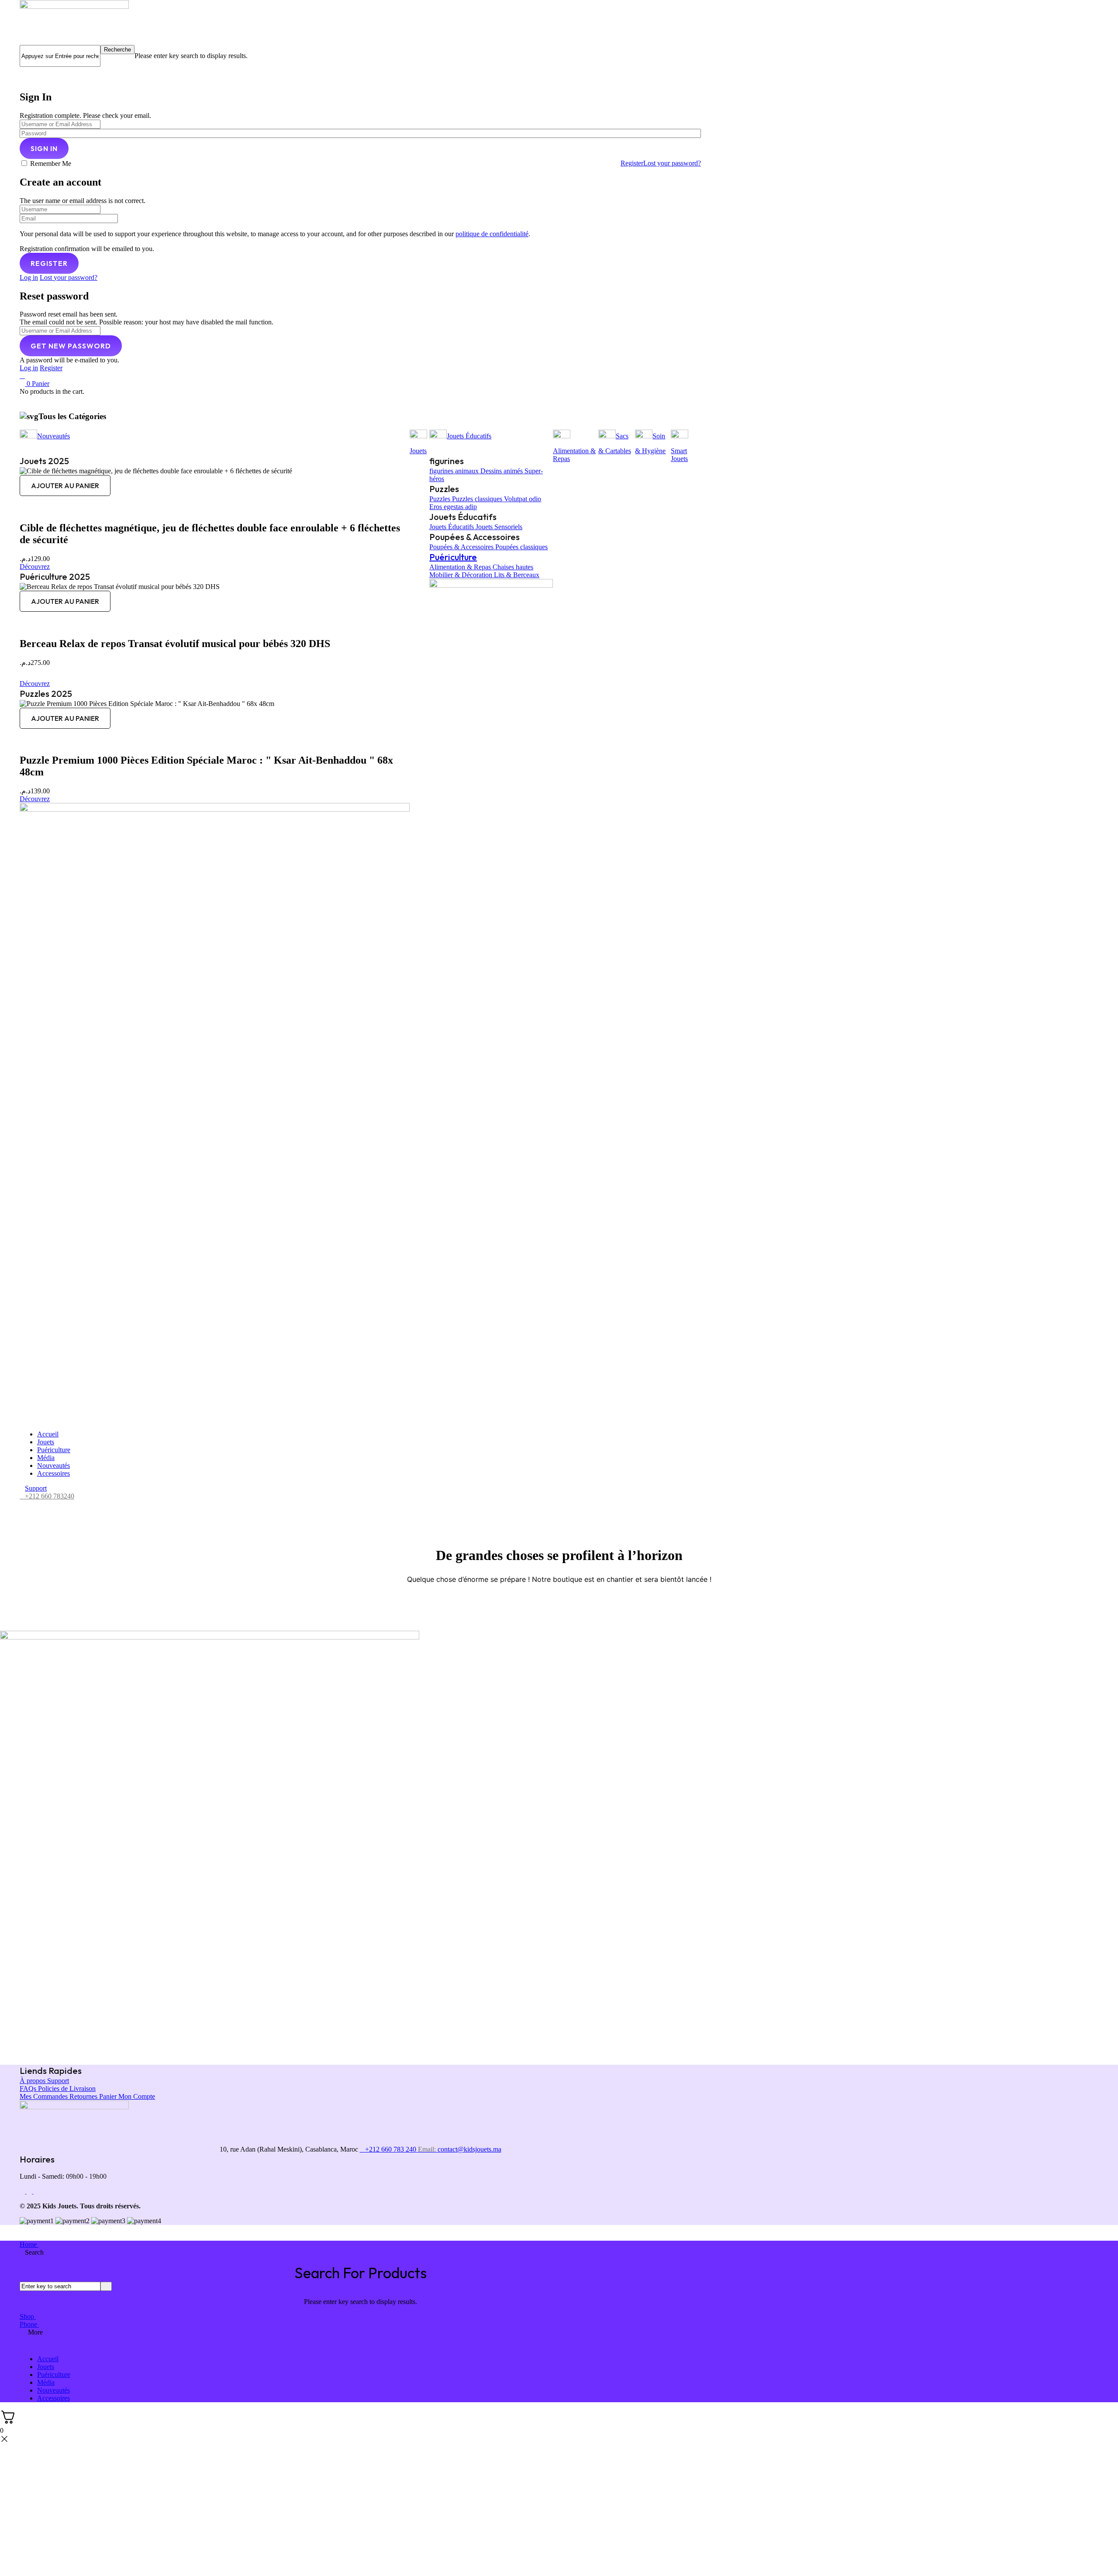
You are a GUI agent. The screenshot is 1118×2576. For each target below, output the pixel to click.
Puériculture (453, 557)
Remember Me (51, 164)
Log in (29, 277)
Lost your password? (672, 163)
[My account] (22, 71)
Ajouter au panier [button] (65, 486)
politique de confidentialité (492, 234)
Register (632, 163)
